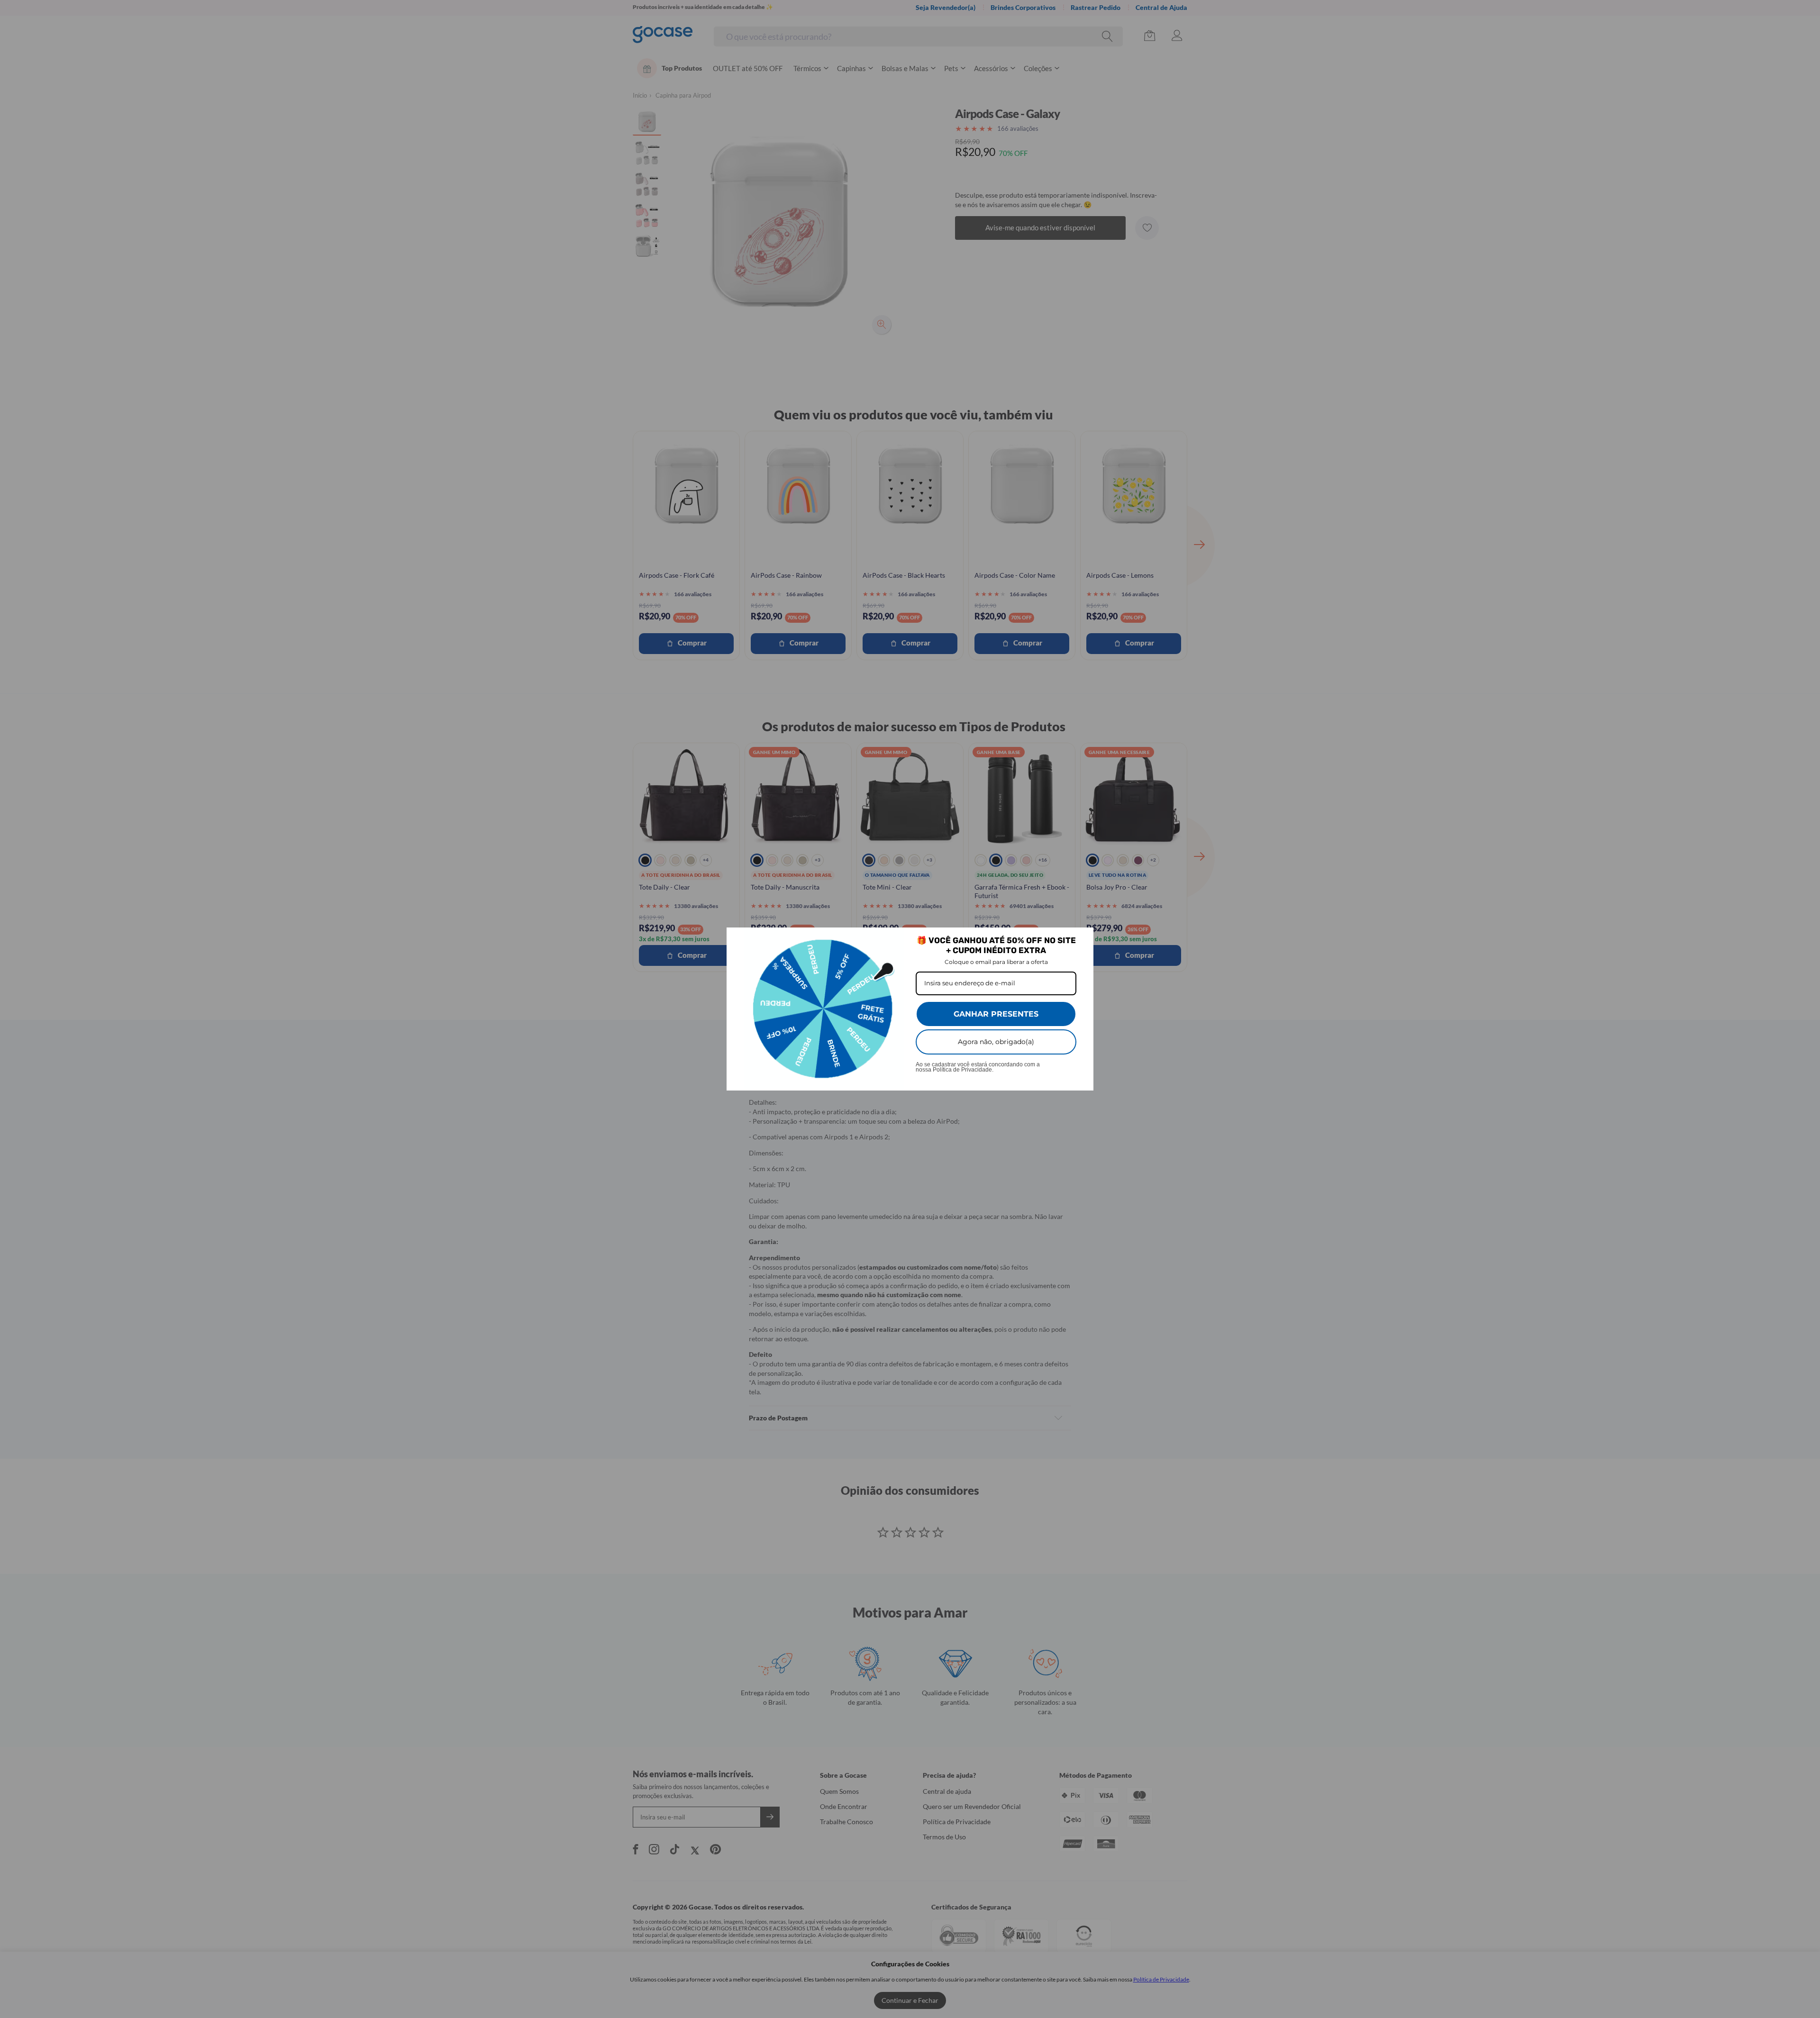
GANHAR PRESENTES (996, 1014)
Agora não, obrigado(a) (996, 1042)
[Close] (1082, 939)
